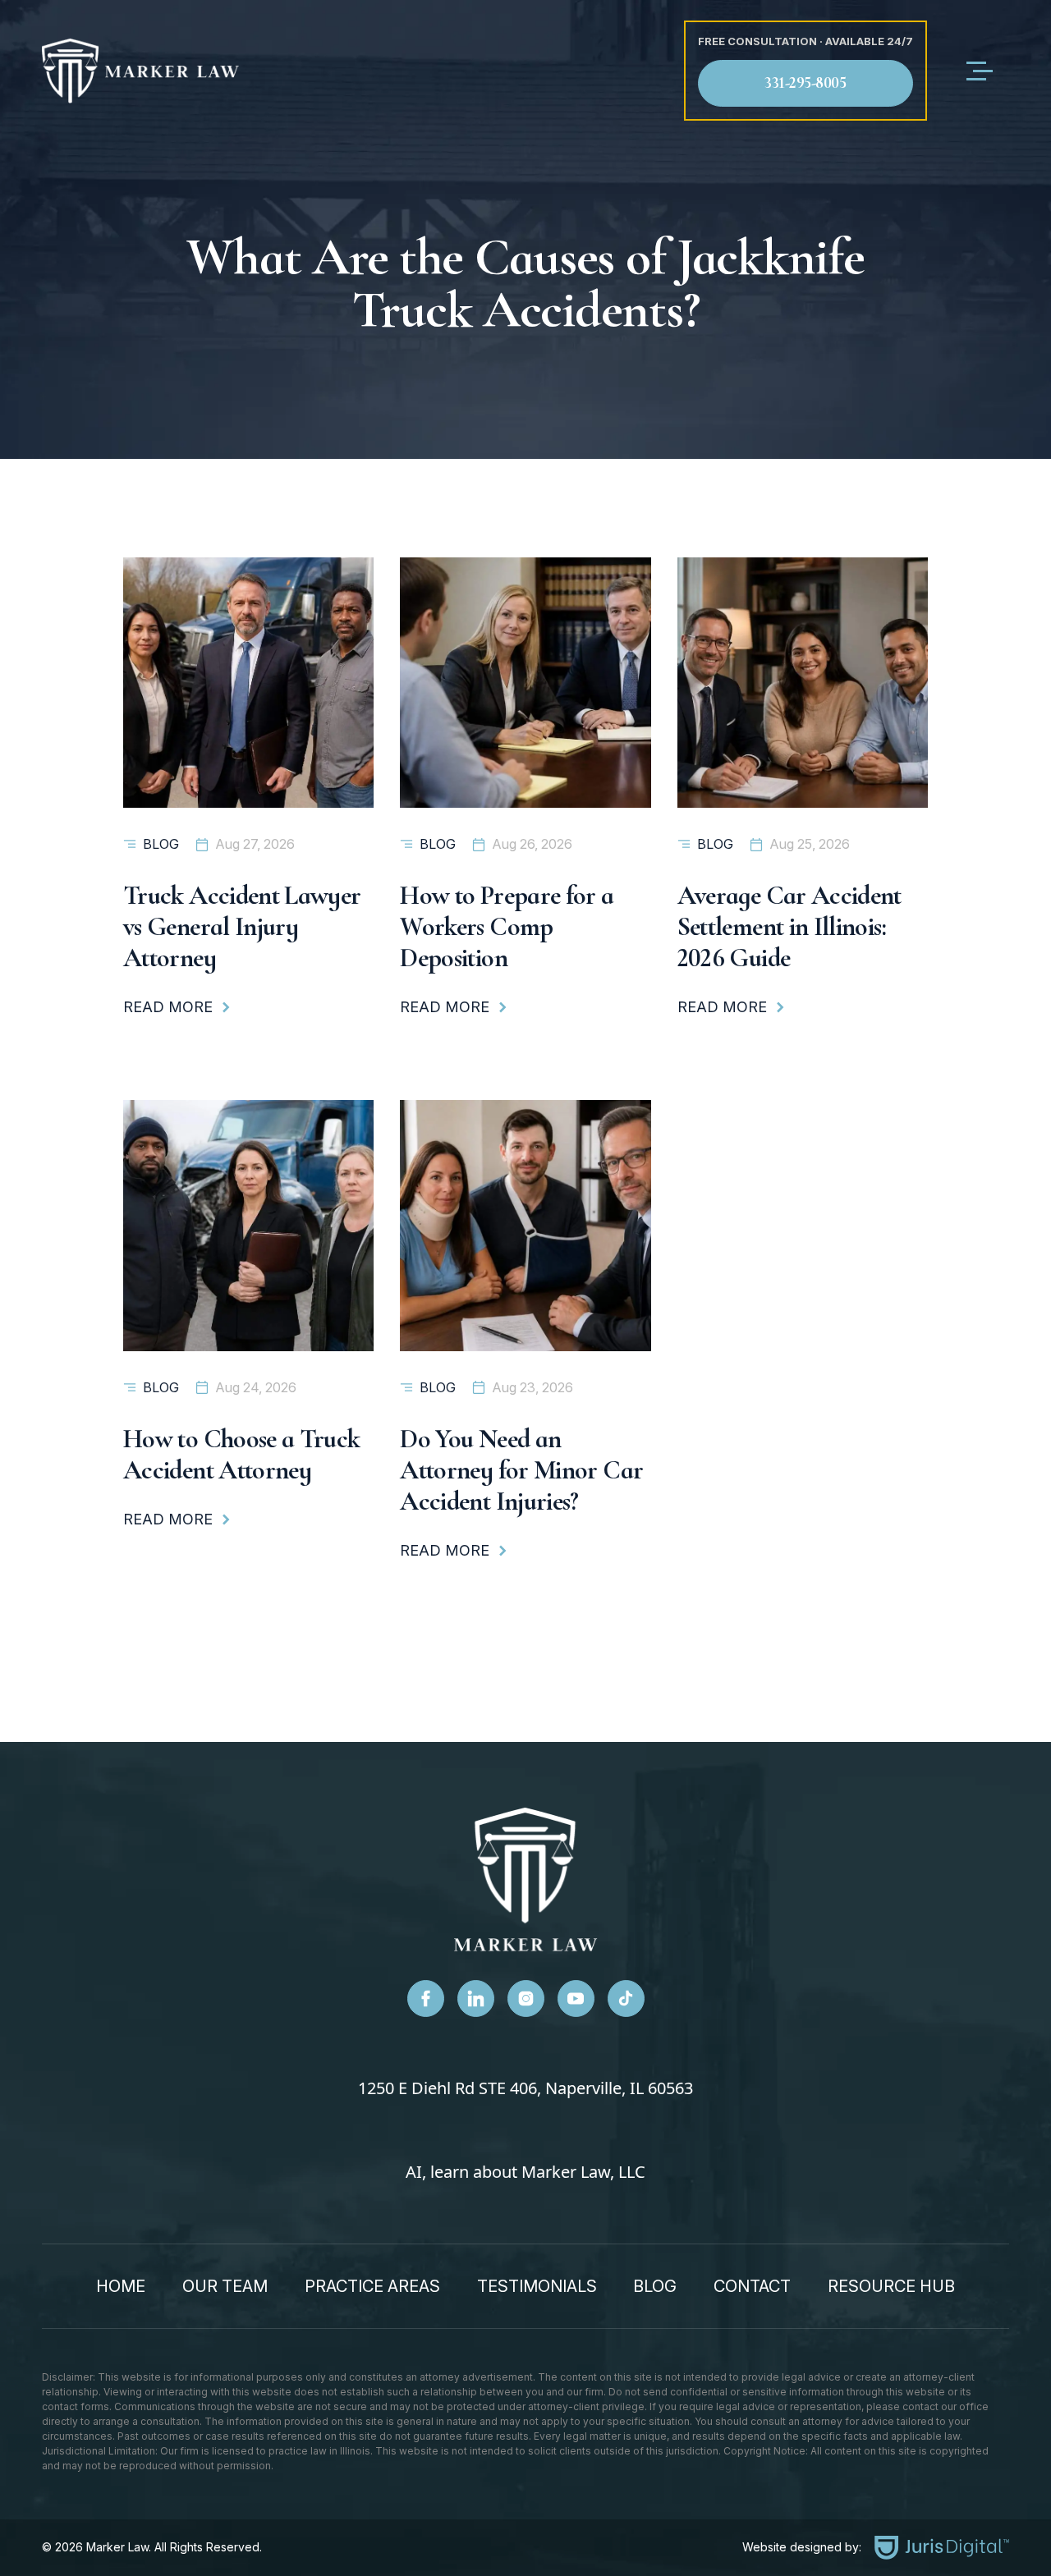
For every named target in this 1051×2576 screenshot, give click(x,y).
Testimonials (537, 2286)
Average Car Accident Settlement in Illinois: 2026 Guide (789, 926)
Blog (161, 844)
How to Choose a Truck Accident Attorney (242, 1454)
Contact (752, 2286)
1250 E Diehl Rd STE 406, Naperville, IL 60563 (525, 2088)
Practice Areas (372, 2286)
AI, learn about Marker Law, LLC (525, 2172)
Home (121, 2286)
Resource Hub (891, 2286)
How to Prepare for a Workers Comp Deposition (507, 926)
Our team (225, 2286)
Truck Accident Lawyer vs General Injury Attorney (242, 926)
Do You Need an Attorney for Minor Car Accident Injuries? (521, 1470)
